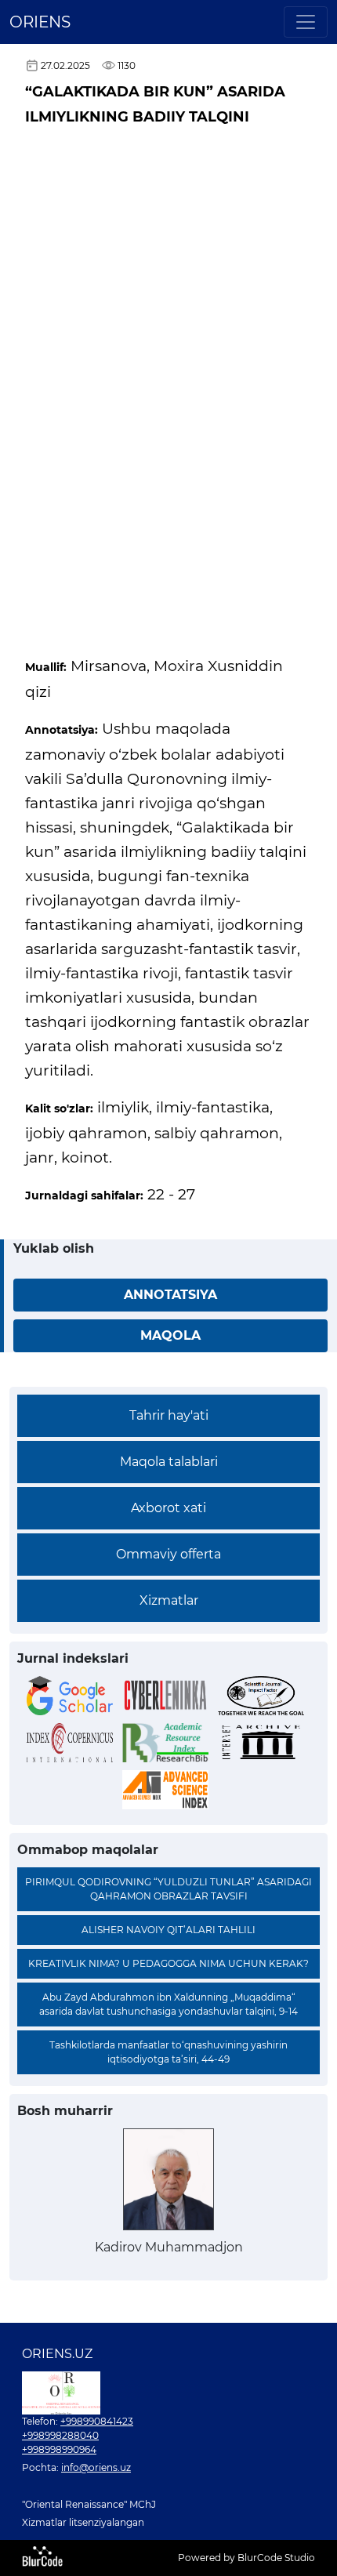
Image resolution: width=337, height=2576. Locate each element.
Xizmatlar (169, 1600)
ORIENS (40, 22)
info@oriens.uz (96, 2467)
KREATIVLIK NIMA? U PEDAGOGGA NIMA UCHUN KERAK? (168, 1963)
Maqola (170, 1335)
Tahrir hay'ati (169, 1415)
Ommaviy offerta (168, 1554)
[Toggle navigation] (306, 22)
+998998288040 (60, 2435)
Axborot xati (168, 1508)
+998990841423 (97, 2421)
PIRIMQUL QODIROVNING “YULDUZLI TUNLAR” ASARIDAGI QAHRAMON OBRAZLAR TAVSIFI (168, 1889)
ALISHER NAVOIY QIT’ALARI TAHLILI (168, 1930)
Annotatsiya (170, 1295)
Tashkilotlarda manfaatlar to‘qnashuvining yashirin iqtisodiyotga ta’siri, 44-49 (168, 2052)
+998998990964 (59, 2449)
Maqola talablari (169, 1462)
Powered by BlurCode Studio (246, 2558)
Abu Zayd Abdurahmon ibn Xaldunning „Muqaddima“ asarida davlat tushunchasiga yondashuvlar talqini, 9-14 (168, 2004)
